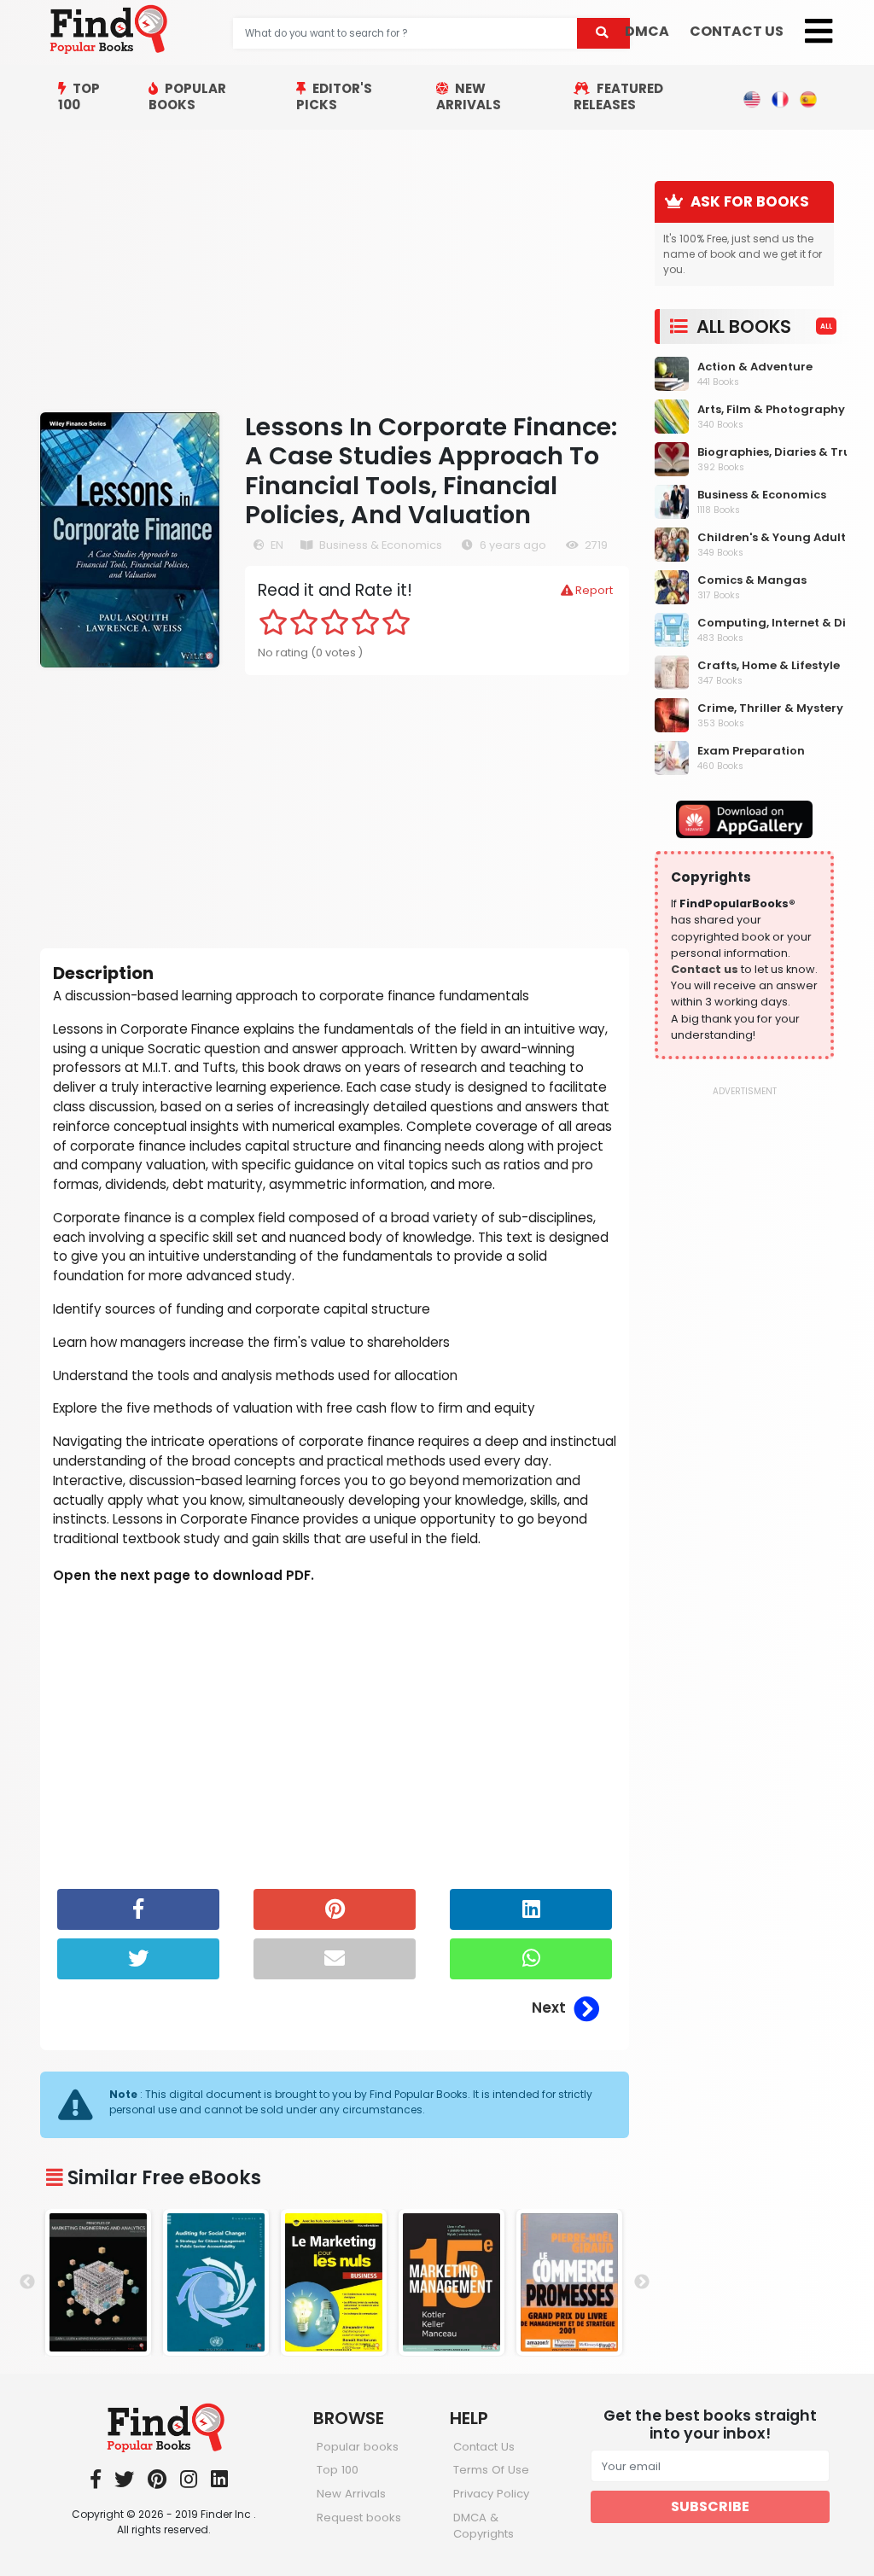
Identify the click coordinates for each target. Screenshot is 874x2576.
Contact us (705, 969)
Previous (27, 2282)
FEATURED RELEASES (618, 96)
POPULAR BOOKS (187, 96)
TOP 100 (79, 96)
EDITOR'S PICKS (334, 96)
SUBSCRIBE (710, 2506)
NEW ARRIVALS (469, 96)
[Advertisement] (335, 271)
